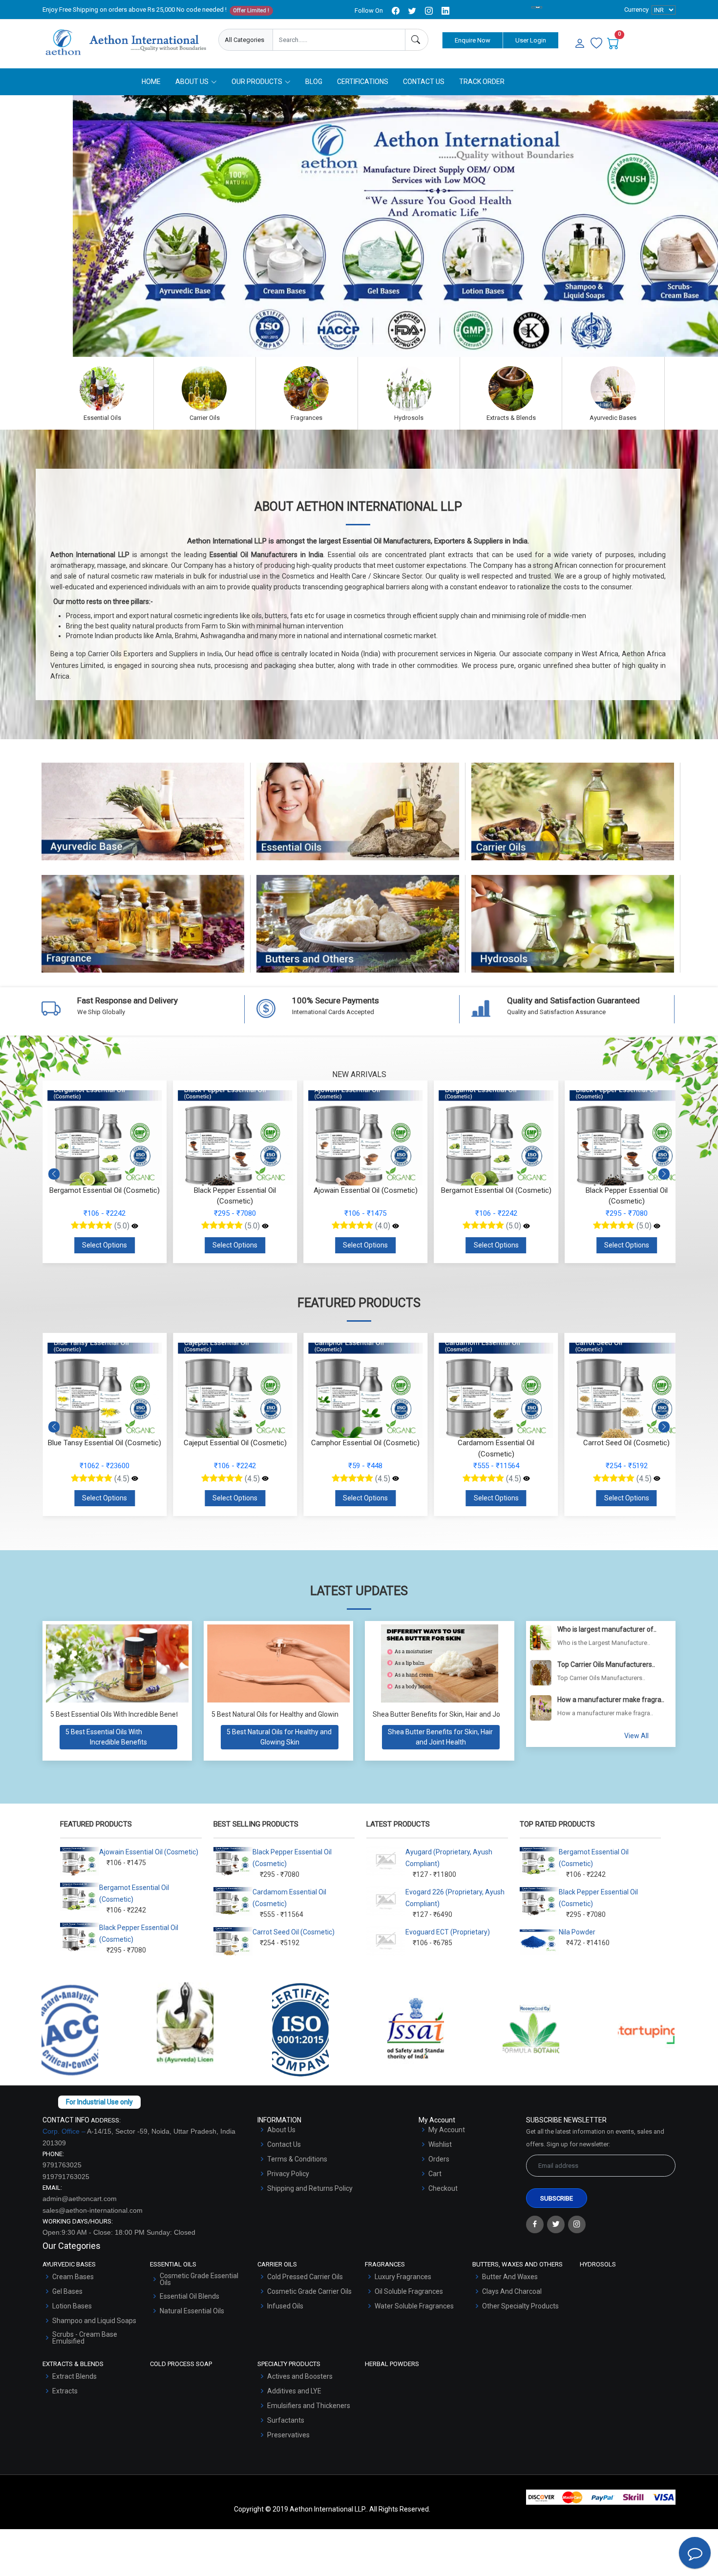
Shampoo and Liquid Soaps (94, 2321)
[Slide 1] (306, 343)
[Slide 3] (341, 343)
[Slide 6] (394, 343)
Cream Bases (73, 2277)
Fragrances (143, 933)
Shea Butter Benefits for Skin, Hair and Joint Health (451, 1714)
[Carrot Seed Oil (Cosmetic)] (527, 1479)
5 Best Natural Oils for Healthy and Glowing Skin (284, 1714)
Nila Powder (577, 1932)
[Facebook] (535, 2224)
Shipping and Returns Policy (310, 2188)
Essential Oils (358, 821)
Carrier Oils (573, 821)
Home (151, 82)
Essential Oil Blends (190, 2296)
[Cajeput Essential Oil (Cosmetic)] (135, 1479)
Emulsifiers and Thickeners (309, 2406)
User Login (531, 40)
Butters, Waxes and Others (358, 933)
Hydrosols (573, 933)
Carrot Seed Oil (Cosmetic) (294, 1932)
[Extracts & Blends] (511, 389)
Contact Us (424, 82)
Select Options (105, 1245)
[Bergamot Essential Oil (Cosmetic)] (135, 1226)
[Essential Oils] (102, 389)
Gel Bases (67, 2291)
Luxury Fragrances (403, 2277)
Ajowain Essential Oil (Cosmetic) (149, 1852)
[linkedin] (445, 11)
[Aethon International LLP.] (126, 42)
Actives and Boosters (300, 2376)
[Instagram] (577, 2224)
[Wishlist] (596, 44)
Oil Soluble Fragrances (409, 2291)
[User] (580, 44)
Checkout (443, 2188)
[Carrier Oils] (205, 389)
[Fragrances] (307, 389)
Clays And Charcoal (512, 2291)
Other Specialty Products (520, 2306)
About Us (281, 2130)
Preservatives (288, 2435)
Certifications (363, 82)
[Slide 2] (324, 343)
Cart (435, 2174)
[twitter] (412, 11)
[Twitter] (556, 2224)
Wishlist (440, 2144)
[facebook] (396, 11)
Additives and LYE (294, 2391)
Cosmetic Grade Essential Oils (199, 2279)
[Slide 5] (377, 343)
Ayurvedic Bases (143, 821)
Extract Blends (74, 2376)
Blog (314, 82)
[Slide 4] (359, 343)
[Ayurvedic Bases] (613, 389)
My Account (447, 2130)
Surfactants (286, 2420)
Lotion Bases (72, 2306)
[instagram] (429, 11)
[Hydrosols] (409, 389)
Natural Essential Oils (192, 2311)
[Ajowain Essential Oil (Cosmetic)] (396, 1226)
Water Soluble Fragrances (414, 2306)
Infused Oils (285, 2306)
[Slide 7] (412, 343)
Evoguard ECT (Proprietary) (448, 1932)
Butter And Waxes (510, 2277)
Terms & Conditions (297, 2159)
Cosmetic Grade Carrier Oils (309, 2291)
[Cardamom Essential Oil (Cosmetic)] (396, 1479)
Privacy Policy (288, 2174)
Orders (439, 2159)
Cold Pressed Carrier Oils (305, 2277)
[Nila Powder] (657, 1479)
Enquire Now (473, 40)
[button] (664, 1174)
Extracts (65, 2391)
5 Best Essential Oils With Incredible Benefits (118, 1714)
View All (636, 1736)
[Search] (417, 40)
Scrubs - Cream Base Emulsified (85, 2338)
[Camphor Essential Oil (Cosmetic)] (265, 1479)
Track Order (482, 82)
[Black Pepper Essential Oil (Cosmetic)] (265, 1226)
